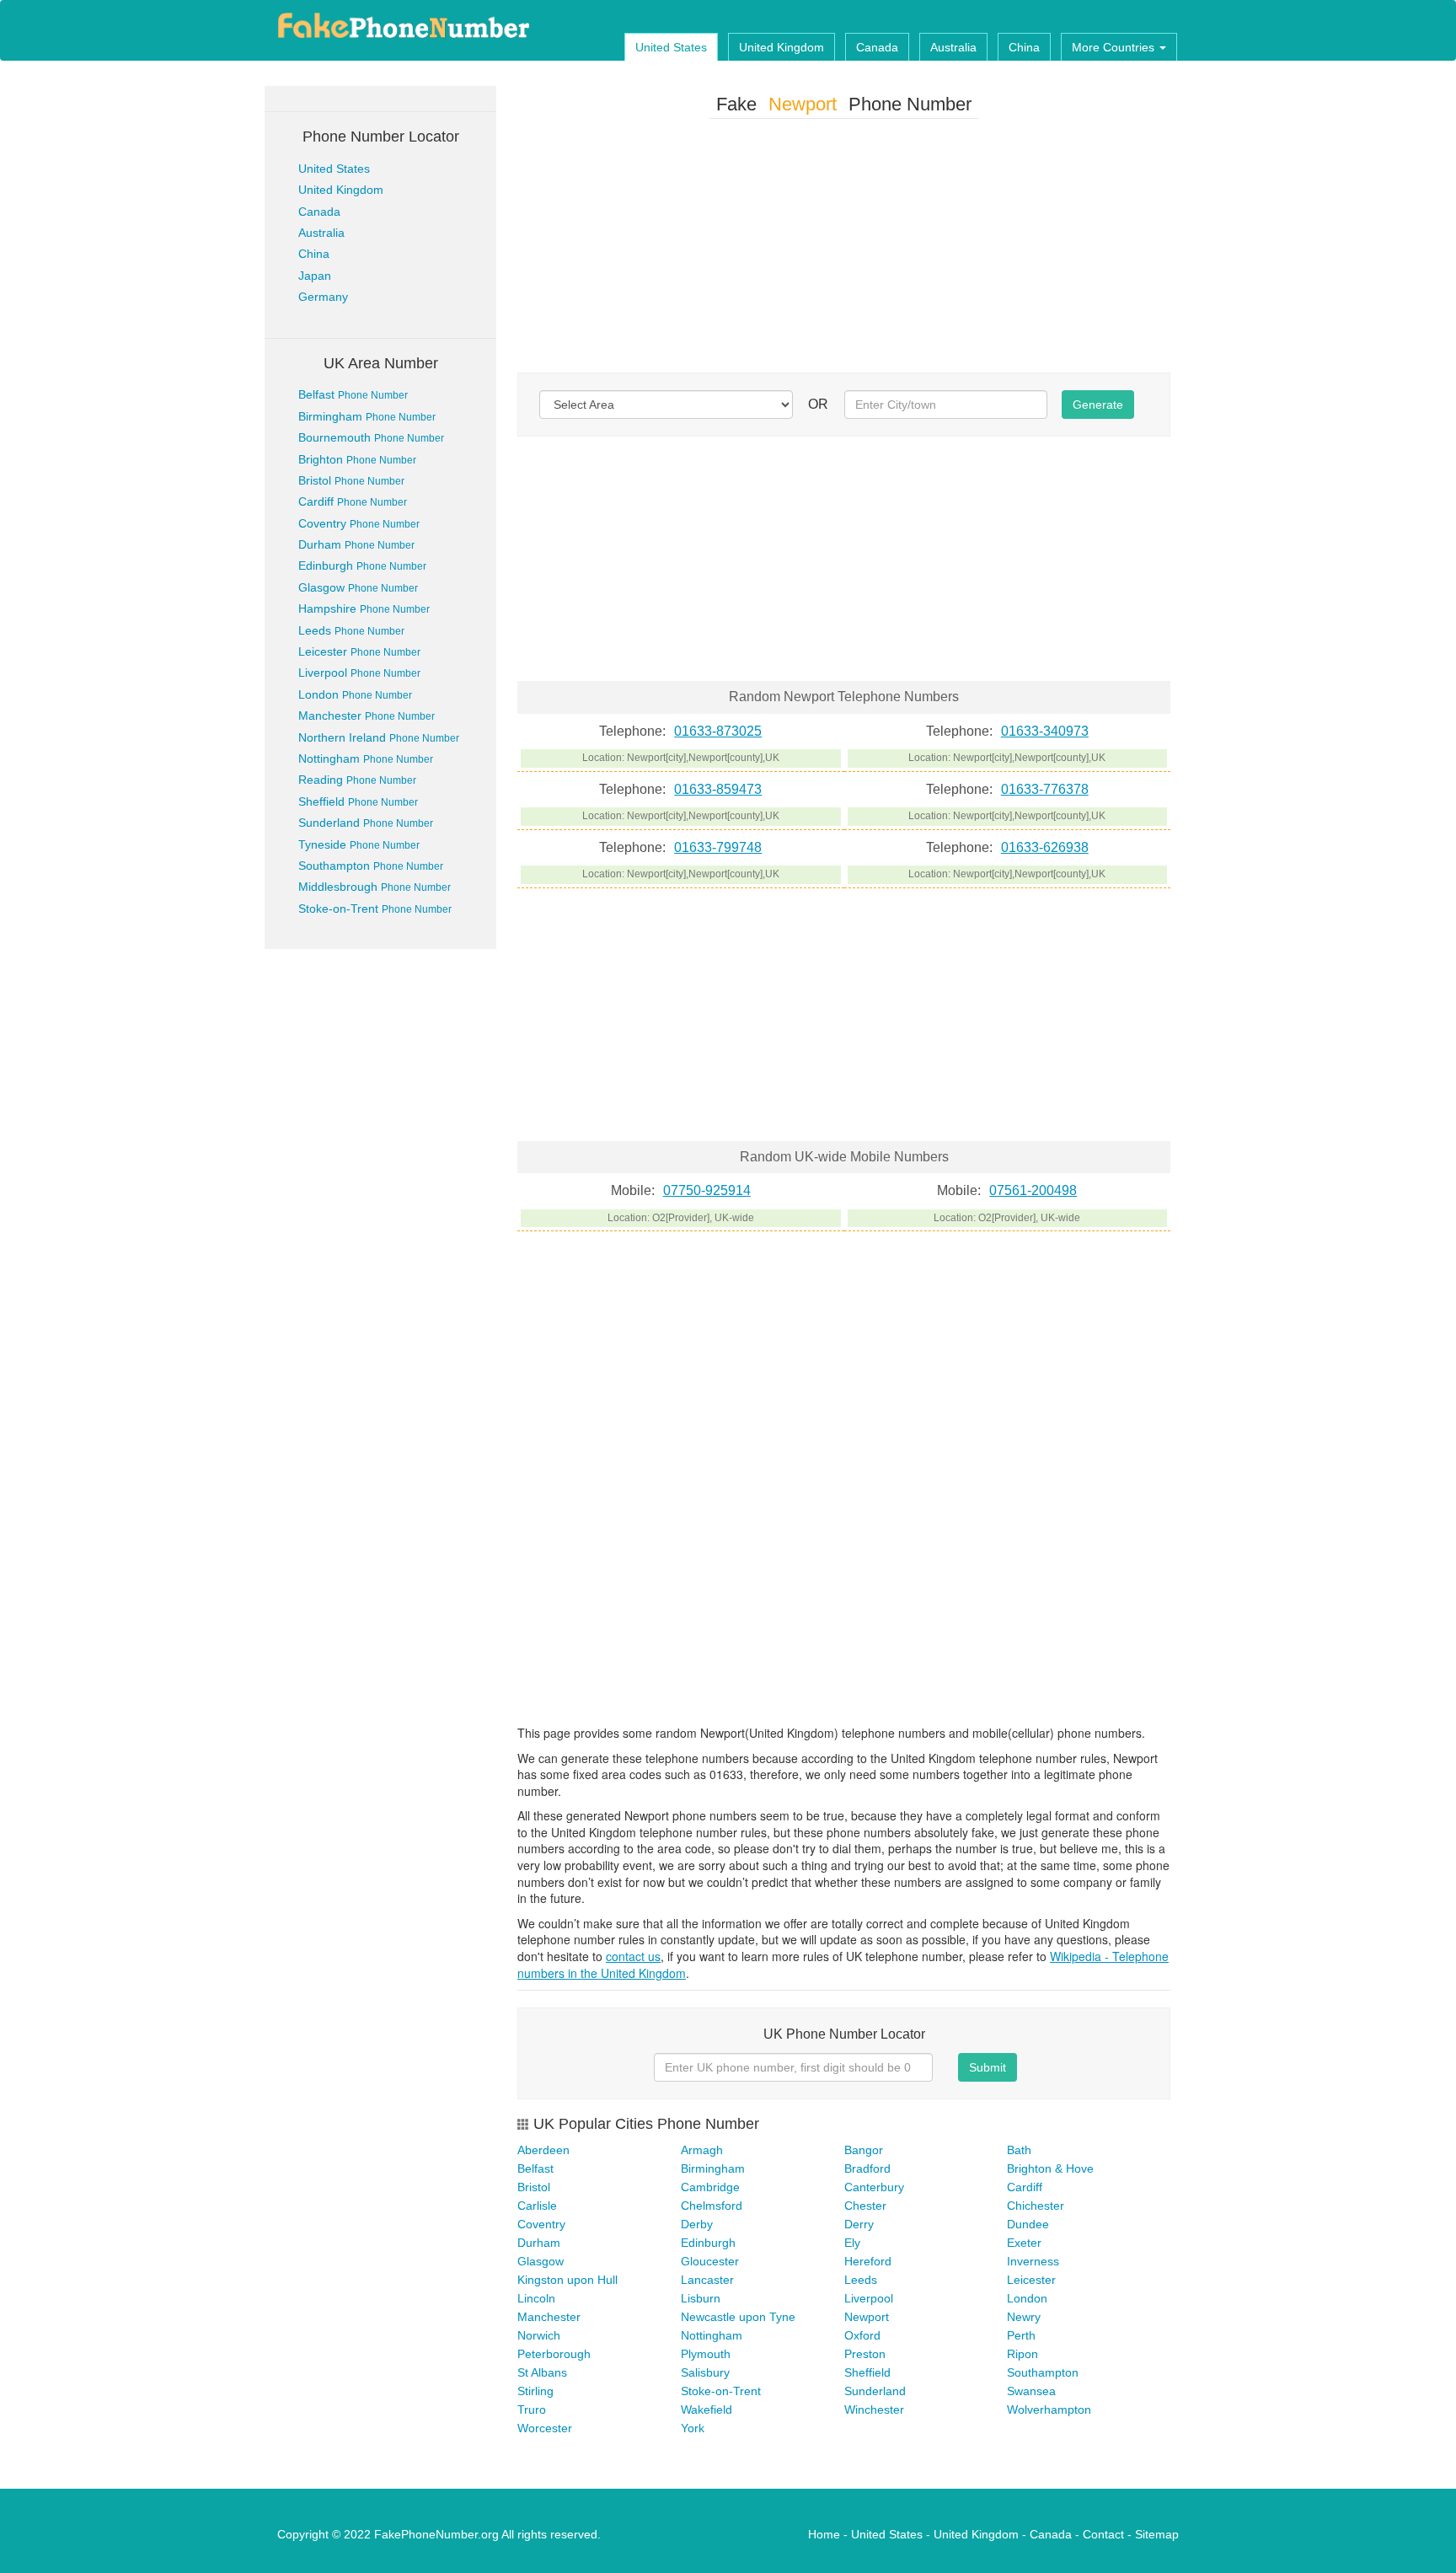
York (693, 2428)
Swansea (1031, 2391)
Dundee (1028, 2224)
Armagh (702, 2150)
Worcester (545, 2428)
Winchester (874, 2410)
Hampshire (364, 608)
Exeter (1024, 2243)
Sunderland (366, 823)
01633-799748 (718, 847)
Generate (1098, 405)
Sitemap (1157, 2534)
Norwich (539, 2335)
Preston (865, 2354)
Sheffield (358, 801)
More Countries (1115, 47)
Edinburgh (362, 566)
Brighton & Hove (1050, 2168)
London (355, 694)
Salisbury (705, 2372)
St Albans (542, 2372)
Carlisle (537, 2206)
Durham (356, 544)
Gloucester (710, 2261)
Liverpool (359, 673)
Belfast (353, 394)
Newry (1024, 2317)
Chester (865, 2206)
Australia (953, 47)
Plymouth (706, 2354)
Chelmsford (712, 2206)
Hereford (868, 2261)
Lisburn (701, 2298)
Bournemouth (371, 437)
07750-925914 (707, 1190)
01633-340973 (1045, 731)
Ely (852, 2243)
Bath (1019, 2150)
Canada (877, 47)
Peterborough (554, 2354)
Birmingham (367, 416)
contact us (633, 1956)
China (1024, 47)
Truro (532, 2410)
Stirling (535, 2391)
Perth (1021, 2335)
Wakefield (707, 2410)
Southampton (371, 866)
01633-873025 (718, 731)
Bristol (351, 480)
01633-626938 (1045, 847)
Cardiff (353, 501)
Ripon (1022, 2354)
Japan (315, 276)
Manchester (367, 716)
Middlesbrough (375, 887)
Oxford (862, 2335)
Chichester (1036, 2206)
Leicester (359, 651)
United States (671, 47)
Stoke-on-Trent (375, 909)
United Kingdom (782, 47)
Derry (859, 2224)
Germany (323, 297)
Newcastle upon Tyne (738, 2317)
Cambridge (710, 2187)
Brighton (357, 459)
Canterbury (874, 2187)
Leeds (351, 630)
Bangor (864, 2150)
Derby (697, 2224)
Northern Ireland (379, 737)
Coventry (359, 523)
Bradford (867, 2168)
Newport (867, 2317)
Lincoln (536, 2298)
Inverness (1033, 2261)
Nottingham (366, 758)
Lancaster (707, 2280)
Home (824, 2534)
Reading (357, 780)
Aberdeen (543, 2150)
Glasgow (358, 587)
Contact (1103, 2534)
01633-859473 (718, 789)
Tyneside (359, 844)
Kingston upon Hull (567, 2280)
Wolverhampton (1049, 2410)
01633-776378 (1045, 789)
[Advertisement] (844, 249)
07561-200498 (1033, 1190)
